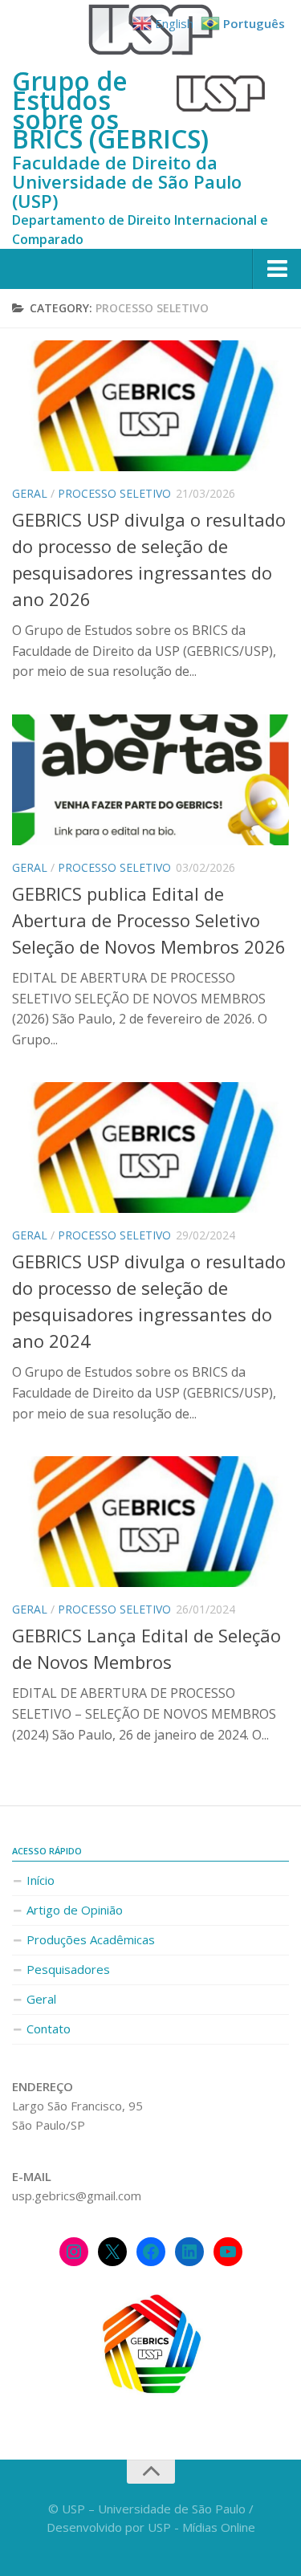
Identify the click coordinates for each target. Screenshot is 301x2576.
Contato (49, 2029)
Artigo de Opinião (75, 1910)
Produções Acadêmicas (91, 1939)
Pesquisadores (68, 1969)
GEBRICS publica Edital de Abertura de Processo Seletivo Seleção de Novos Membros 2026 (149, 920)
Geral (30, 493)
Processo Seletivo (114, 493)
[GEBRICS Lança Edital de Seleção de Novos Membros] (150, 1522)
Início (41, 1880)
